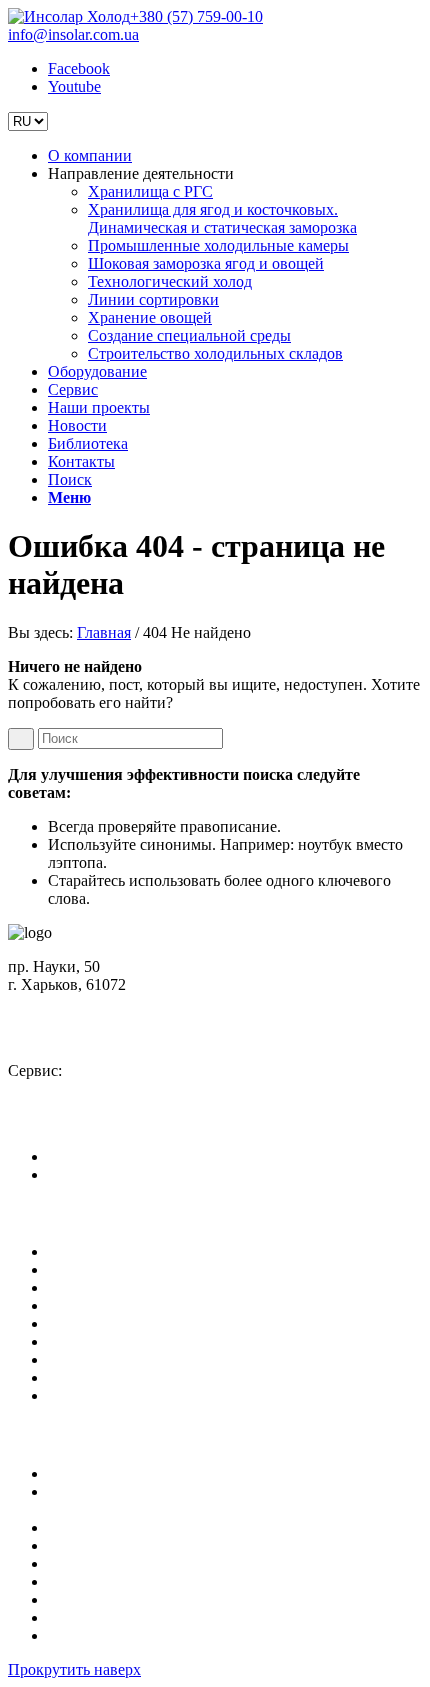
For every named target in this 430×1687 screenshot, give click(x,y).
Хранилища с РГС (110, 1473)
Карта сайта (88, 1395)
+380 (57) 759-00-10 (196, 16)
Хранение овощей (110, 1599)
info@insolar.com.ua (73, 34)
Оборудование (97, 1287)
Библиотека (88, 1359)
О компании (90, 1251)
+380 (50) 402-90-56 (92, 1036)
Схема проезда (72, 1002)
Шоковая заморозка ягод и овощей (166, 1545)
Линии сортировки (113, 1581)
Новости (77, 1341)
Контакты (81, 1377)
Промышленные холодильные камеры (178, 1527)
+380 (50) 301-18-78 (92, 1088)
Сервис (73, 1305)
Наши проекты (99, 1323)
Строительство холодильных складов (175, 1635)
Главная (104, 632)
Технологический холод (130, 1563)
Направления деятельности (141, 1269)
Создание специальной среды (149, 1617)
